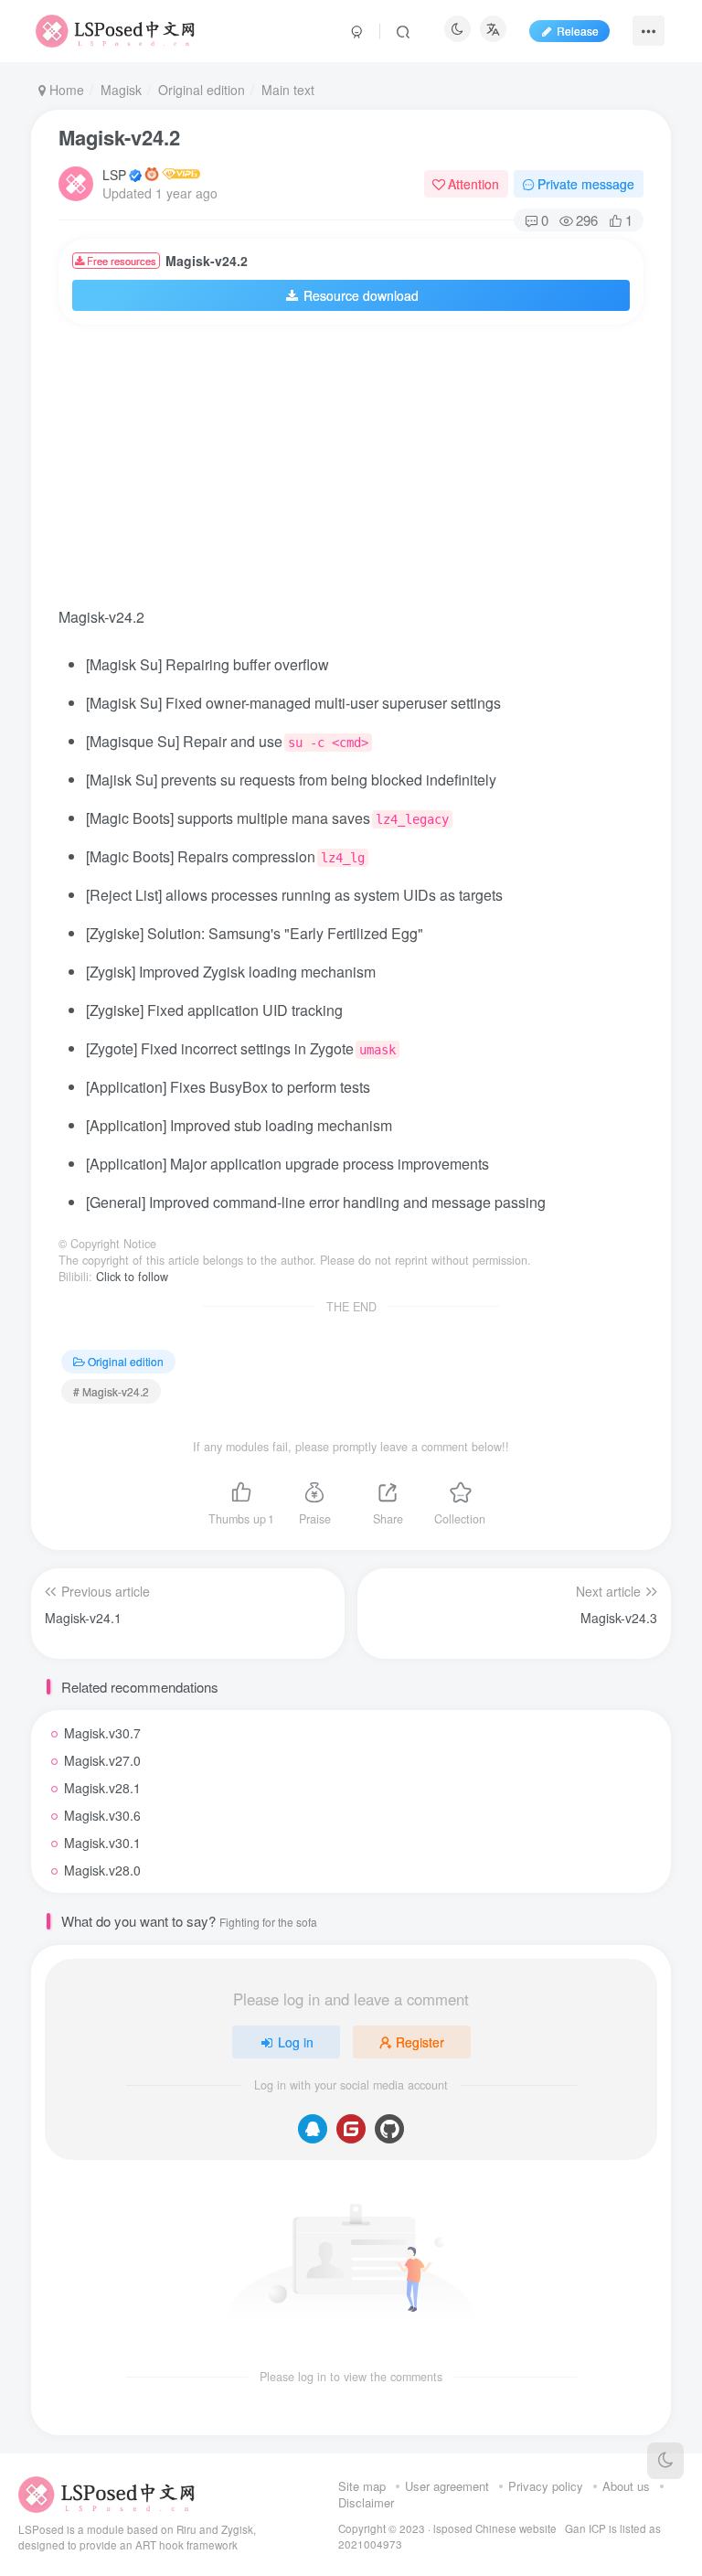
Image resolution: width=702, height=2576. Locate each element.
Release (578, 31)
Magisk (121, 90)
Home (65, 90)
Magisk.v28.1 (102, 1788)
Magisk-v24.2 (119, 137)
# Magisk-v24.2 (111, 1391)
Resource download (361, 295)
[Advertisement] (380, 471)
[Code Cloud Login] (351, 2129)
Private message (586, 184)
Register (420, 2042)
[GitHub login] (389, 2129)
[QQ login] (313, 2129)
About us (626, 2486)
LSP (114, 175)
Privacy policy (546, 2486)
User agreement (447, 2486)
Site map (362, 2486)
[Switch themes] (665, 2461)
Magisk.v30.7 (102, 1733)
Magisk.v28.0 (102, 1870)
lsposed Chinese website (495, 2528)
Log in (296, 2042)
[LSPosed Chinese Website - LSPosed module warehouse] (106, 2493)
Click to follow (132, 1277)
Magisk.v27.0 (102, 1760)
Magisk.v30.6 (102, 1815)
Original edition (202, 90)
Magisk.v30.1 (102, 1843)
